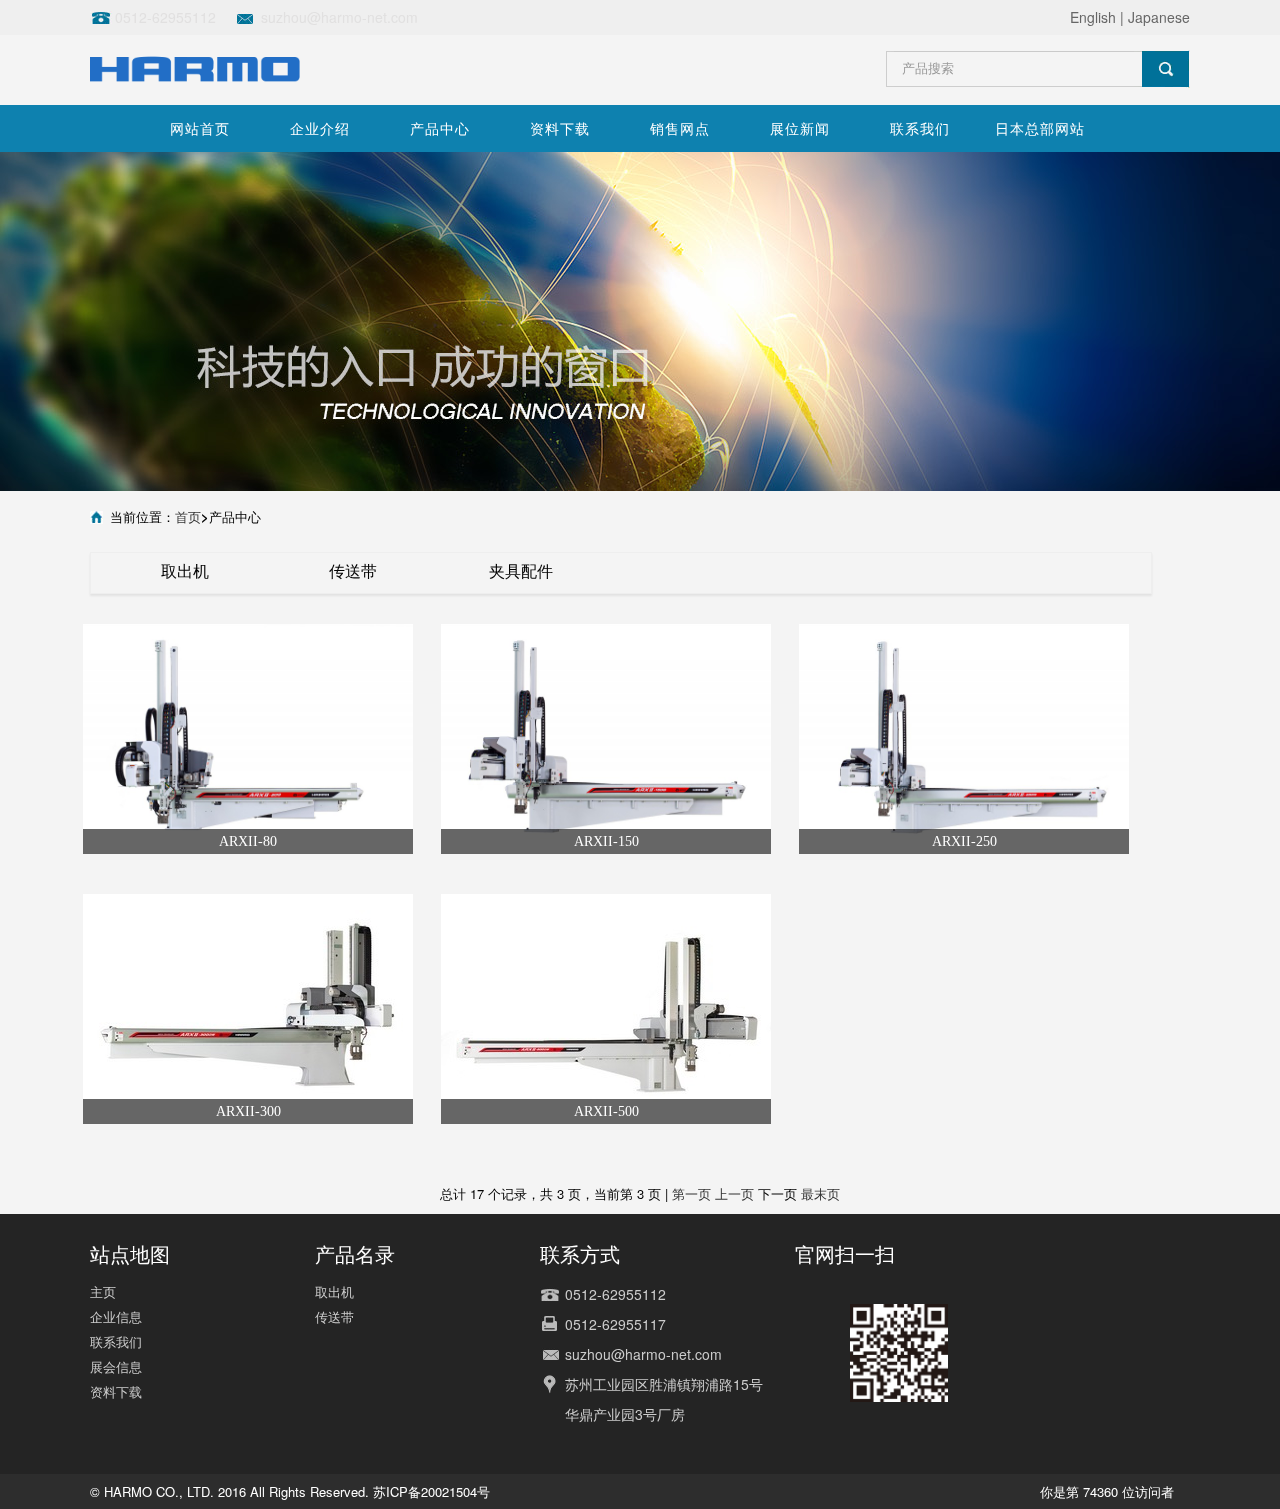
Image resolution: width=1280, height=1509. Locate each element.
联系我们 (920, 128)
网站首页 (200, 128)
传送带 (353, 570)
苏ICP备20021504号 (431, 1491)
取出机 (185, 570)
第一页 (691, 1193)
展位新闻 (800, 128)
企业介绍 (320, 128)
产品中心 (440, 128)
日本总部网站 (1040, 128)
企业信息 (116, 1316)
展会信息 (116, 1366)
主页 (103, 1291)
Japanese (1159, 17)
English (1093, 17)
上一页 (734, 1193)
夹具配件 (521, 570)
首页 (188, 516)
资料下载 (560, 128)
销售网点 (680, 128)
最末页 (820, 1193)
